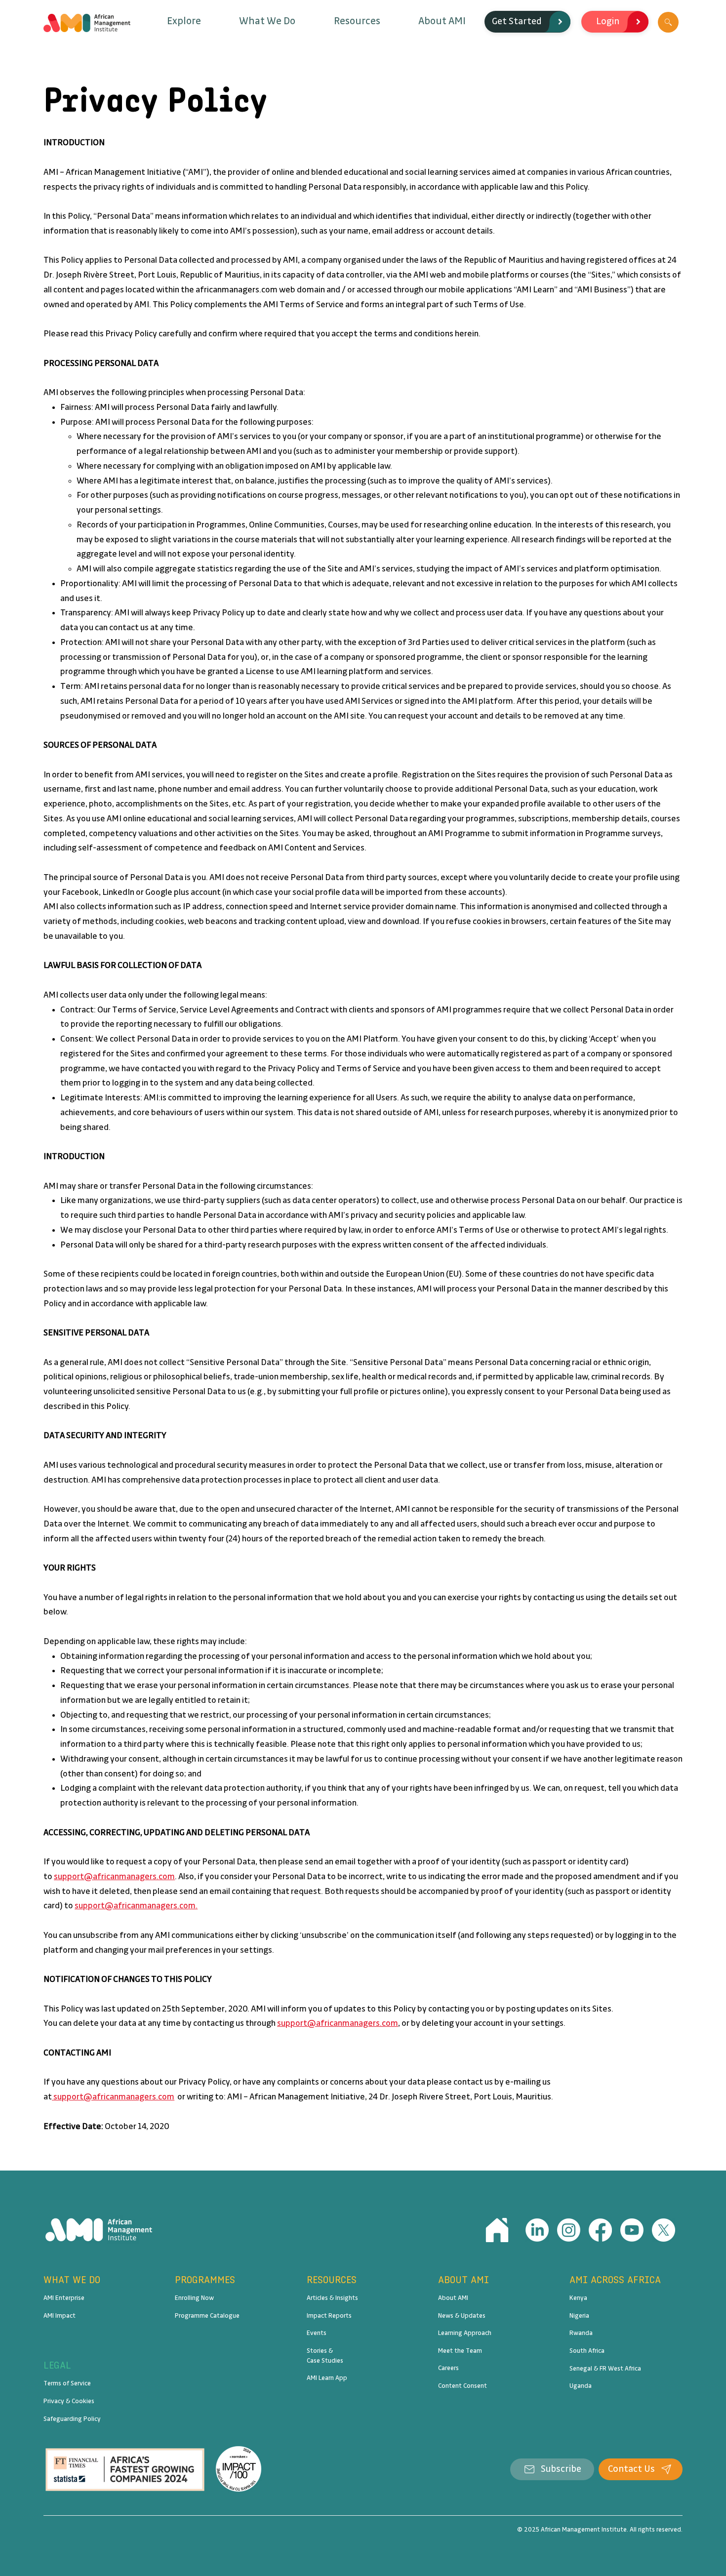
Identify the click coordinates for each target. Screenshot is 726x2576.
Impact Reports (329, 2316)
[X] (664, 2230)
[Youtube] (632, 2230)
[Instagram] (569, 2230)
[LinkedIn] (537, 2230)
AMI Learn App (327, 2378)
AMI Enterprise (64, 2298)
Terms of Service (67, 2383)
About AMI (453, 2298)
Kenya (578, 2298)
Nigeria (579, 2316)
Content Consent (463, 2386)
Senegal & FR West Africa (605, 2369)
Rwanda (581, 2333)
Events (317, 2333)
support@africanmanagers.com (114, 1877)
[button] (184, 21)
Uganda (581, 2386)
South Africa (587, 2351)
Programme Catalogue (207, 2316)
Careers (448, 2368)
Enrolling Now (194, 2298)
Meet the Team (460, 2351)
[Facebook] (600, 2230)
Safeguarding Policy (72, 2419)
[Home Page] (497, 2230)
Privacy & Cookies (69, 2401)
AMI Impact (60, 2316)
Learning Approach (465, 2333)
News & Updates (462, 2316)
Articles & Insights (332, 2298)
